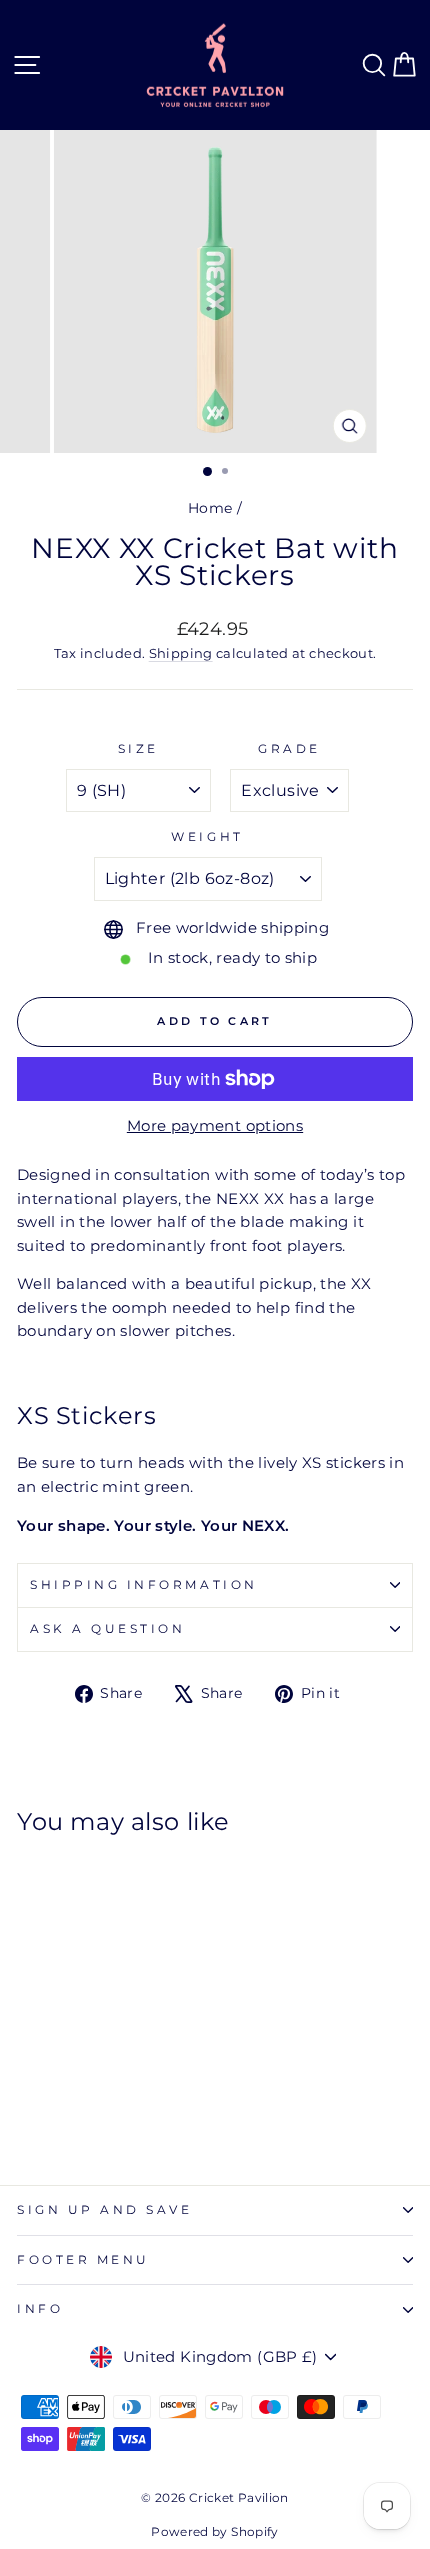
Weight (207, 837)
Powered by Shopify (215, 2531)
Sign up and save (105, 2210)
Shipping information (144, 1585)
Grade (289, 749)
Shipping (181, 653)
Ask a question (107, 1629)
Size (138, 749)
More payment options (215, 1126)
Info (40, 2309)
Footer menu (83, 2260)
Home (210, 508)
